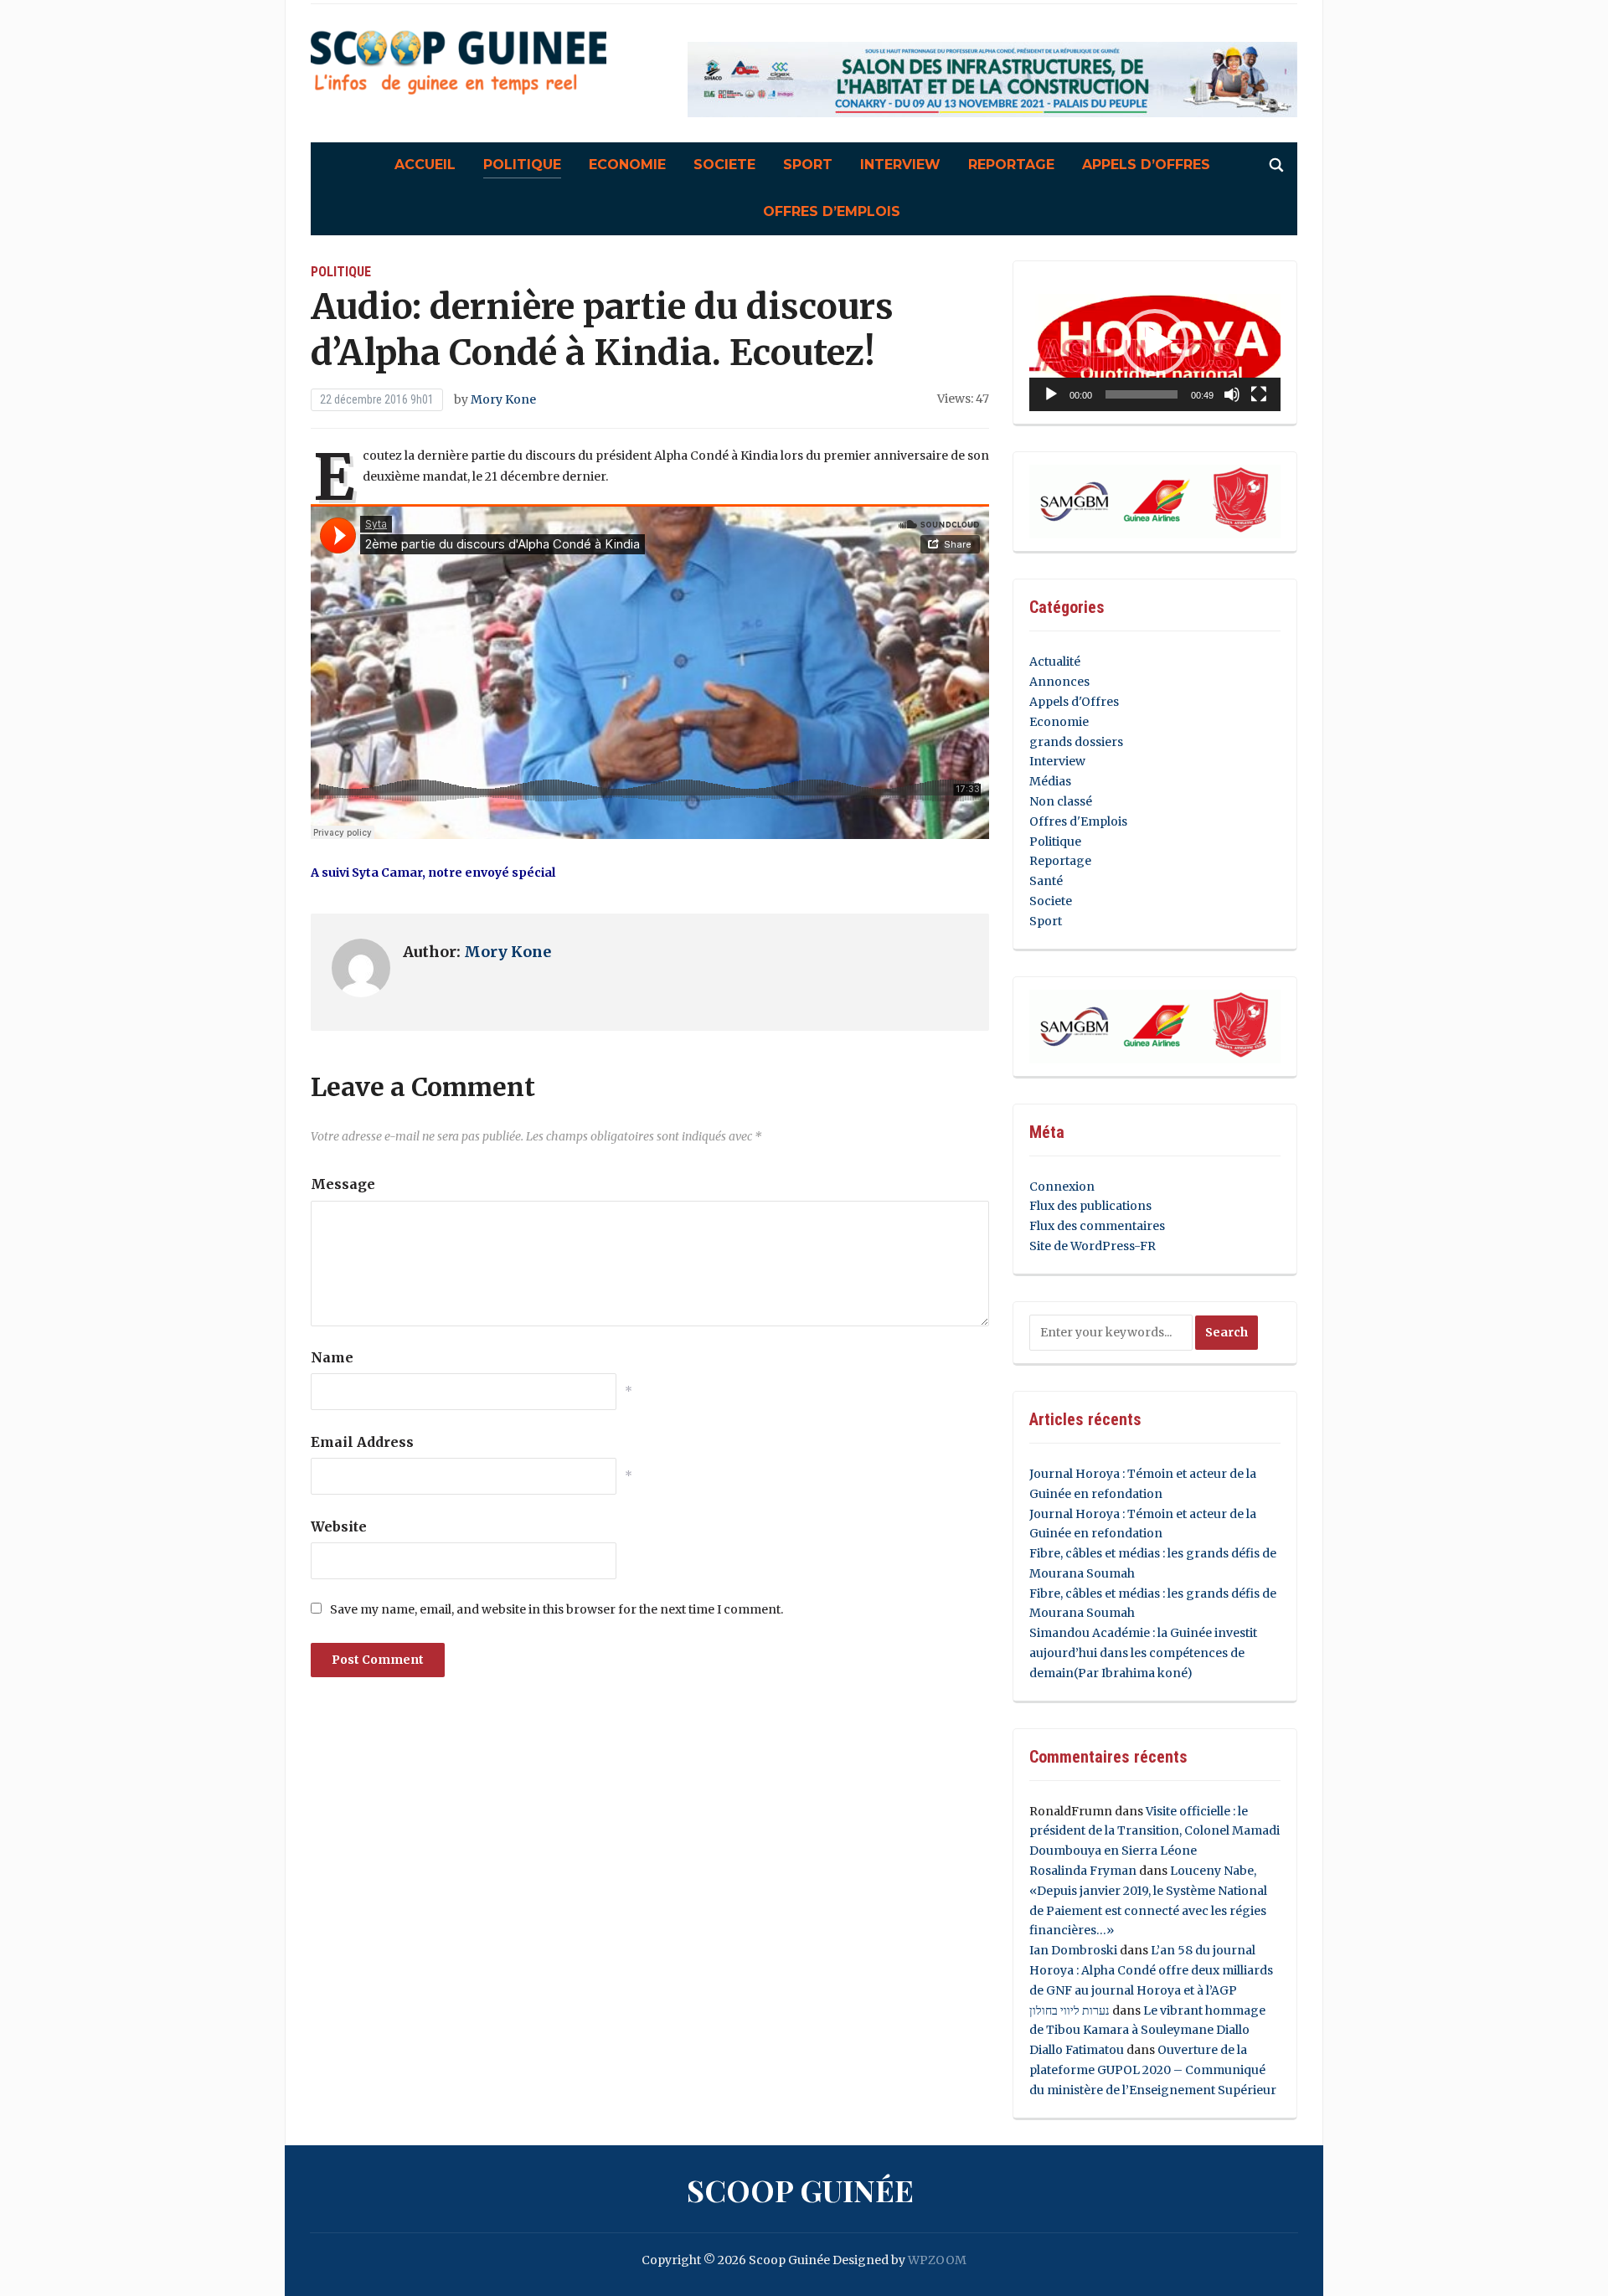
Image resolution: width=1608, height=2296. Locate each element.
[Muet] (1232, 394)
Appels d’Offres (1146, 165)
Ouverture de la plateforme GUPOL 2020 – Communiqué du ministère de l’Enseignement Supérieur (1153, 2070)
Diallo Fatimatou (1077, 2050)
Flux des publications (1090, 1206)
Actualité (1055, 662)
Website (339, 1526)
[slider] (1142, 394)
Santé (1046, 881)
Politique (522, 165)
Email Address (362, 1442)
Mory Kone (503, 399)
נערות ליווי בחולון (1069, 2010)
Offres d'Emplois (1078, 821)
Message (343, 1184)
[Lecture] (1051, 394)
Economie (627, 165)
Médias (1050, 781)
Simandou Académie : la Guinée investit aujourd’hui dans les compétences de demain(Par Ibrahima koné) (1143, 1653)
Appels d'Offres (1074, 702)
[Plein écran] (1259, 394)
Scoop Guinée (800, 2190)
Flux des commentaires (1097, 1226)
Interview (900, 165)
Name (332, 1357)
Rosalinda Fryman (1083, 1871)
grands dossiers (1076, 742)
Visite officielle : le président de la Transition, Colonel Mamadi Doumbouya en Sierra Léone (1154, 1831)
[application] (1155, 343)
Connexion (1062, 1187)
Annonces (1059, 682)
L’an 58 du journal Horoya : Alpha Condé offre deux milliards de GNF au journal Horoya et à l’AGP (1151, 1970)
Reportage (1011, 165)
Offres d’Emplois (832, 211)
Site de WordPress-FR (1093, 1246)
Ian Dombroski (1073, 1950)
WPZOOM (937, 2260)
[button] (1155, 342)
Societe (724, 165)
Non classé (1061, 801)
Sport (808, 165)
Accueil (425, 165)
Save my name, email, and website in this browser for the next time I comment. (557, 1609)
